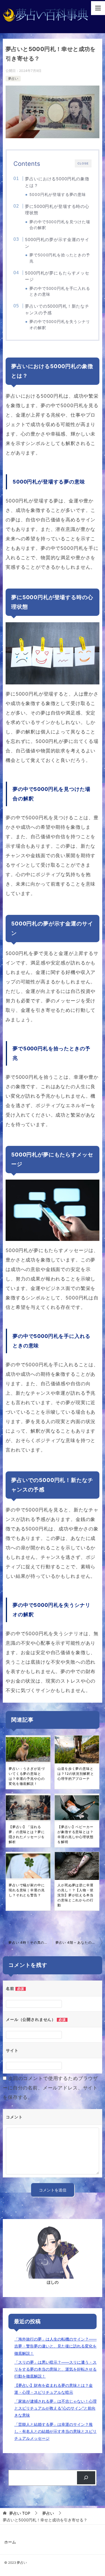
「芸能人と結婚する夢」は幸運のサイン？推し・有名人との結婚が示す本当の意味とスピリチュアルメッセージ (55, 2431)
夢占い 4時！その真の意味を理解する (31, 1942)
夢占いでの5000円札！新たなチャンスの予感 (57, 309)
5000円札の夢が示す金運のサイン (57, 243)
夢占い (13, 78)
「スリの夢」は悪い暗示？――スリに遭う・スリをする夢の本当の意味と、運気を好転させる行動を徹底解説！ (55, 2369)
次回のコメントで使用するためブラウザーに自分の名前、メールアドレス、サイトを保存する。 (50, 2088)
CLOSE (83, 163)
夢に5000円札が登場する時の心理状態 (57, 210)
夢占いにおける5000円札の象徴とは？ (57, 182)
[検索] (86, 2478)
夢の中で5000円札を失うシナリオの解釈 (60, 325)
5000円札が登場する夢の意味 (58, 195)
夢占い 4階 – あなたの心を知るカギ (79, 1942)
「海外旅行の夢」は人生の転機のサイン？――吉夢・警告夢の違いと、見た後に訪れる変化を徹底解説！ (55, 2346)
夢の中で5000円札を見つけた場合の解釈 (60, 225)
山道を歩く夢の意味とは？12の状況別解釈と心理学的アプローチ (76, 1774)
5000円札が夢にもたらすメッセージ (57, 276)
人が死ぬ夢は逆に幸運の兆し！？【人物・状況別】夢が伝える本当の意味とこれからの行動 (75, 1895)
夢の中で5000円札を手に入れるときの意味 (60, 291)
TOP (20, 2513)
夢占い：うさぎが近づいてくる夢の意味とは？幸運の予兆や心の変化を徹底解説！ (27, 1776)
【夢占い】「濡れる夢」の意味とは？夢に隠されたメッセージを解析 (27, 1834)
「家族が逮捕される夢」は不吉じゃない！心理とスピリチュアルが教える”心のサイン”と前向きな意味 (55, 2408)
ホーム (10, 2542)
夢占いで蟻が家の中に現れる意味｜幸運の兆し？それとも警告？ (27, 1890)
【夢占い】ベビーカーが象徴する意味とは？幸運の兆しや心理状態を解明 (75, 1834)
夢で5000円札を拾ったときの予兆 (60, 258)
